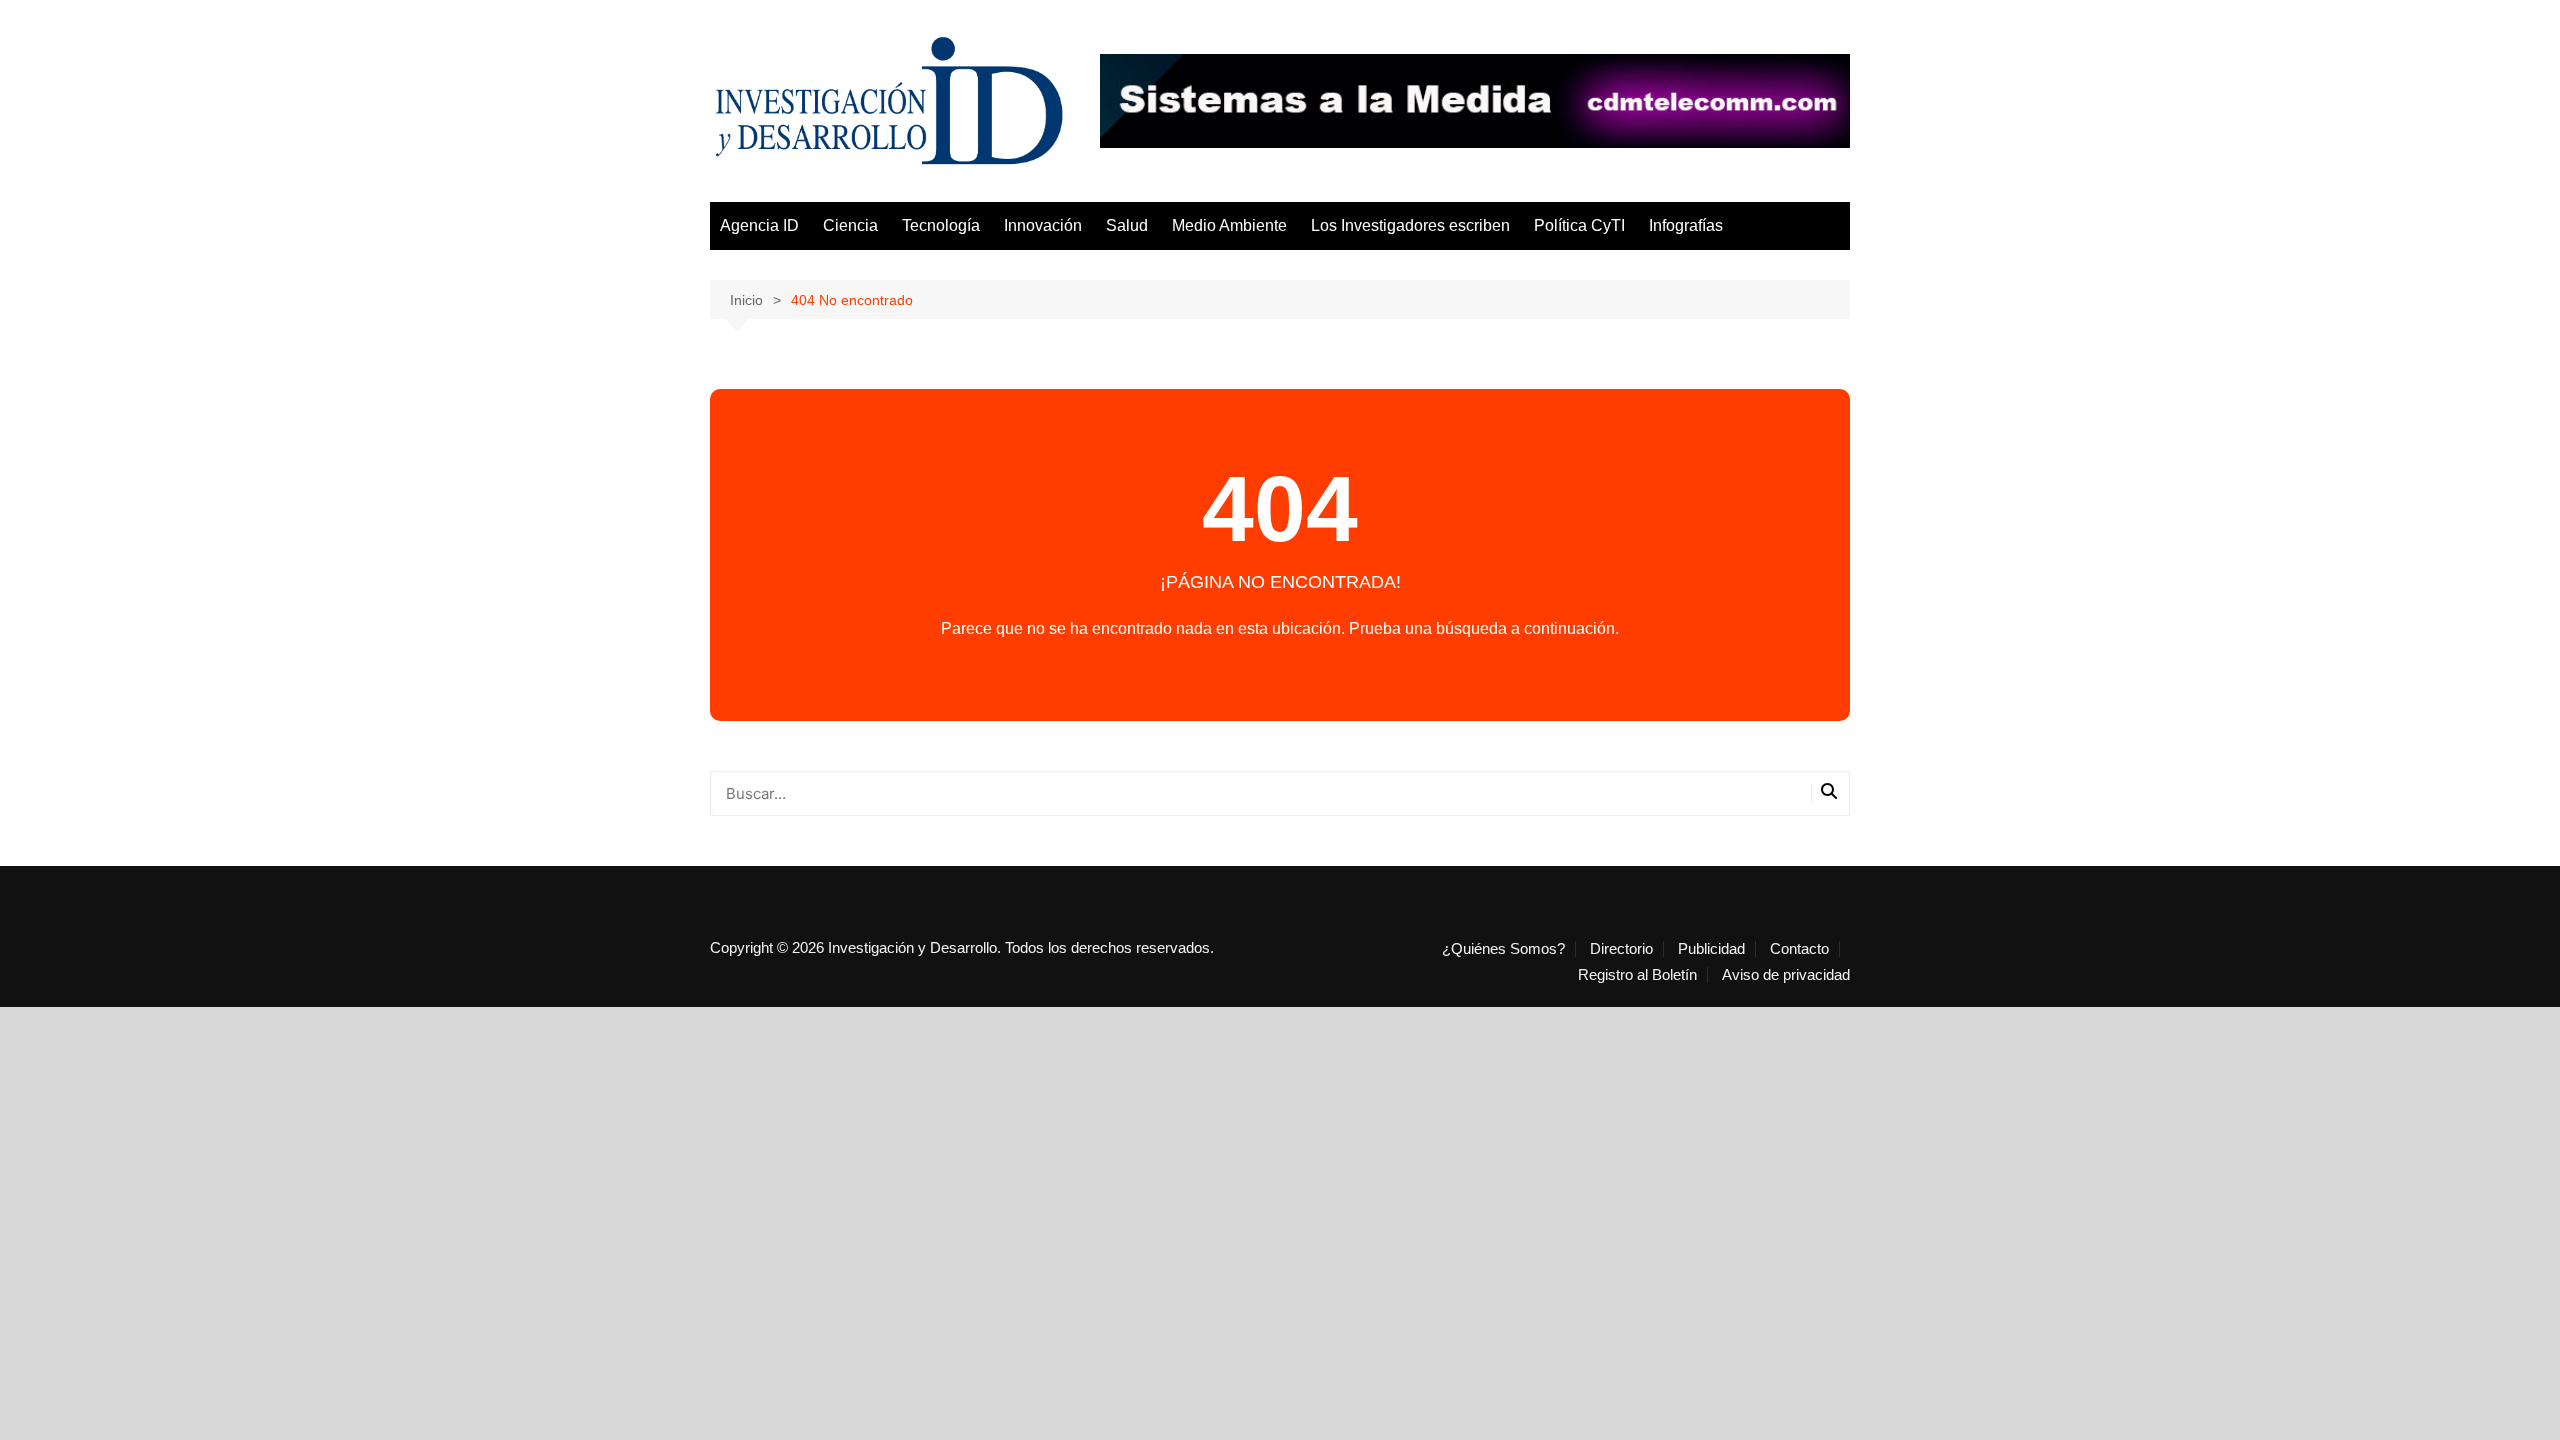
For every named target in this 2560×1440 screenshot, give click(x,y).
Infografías (1686, 225)
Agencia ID (759, 225)
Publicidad (1711, 949)
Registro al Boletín (1637, 975)
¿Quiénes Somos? (1503, 949)
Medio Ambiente (1229, 225)
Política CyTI (1579, 225)
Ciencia (850, 225)
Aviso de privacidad (1786, 975)
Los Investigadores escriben (1410, 225)
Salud (1127, 225)
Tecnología (941, 225)
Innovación (1043, 225)
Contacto (1799, 949)
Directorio (1621, 949)
